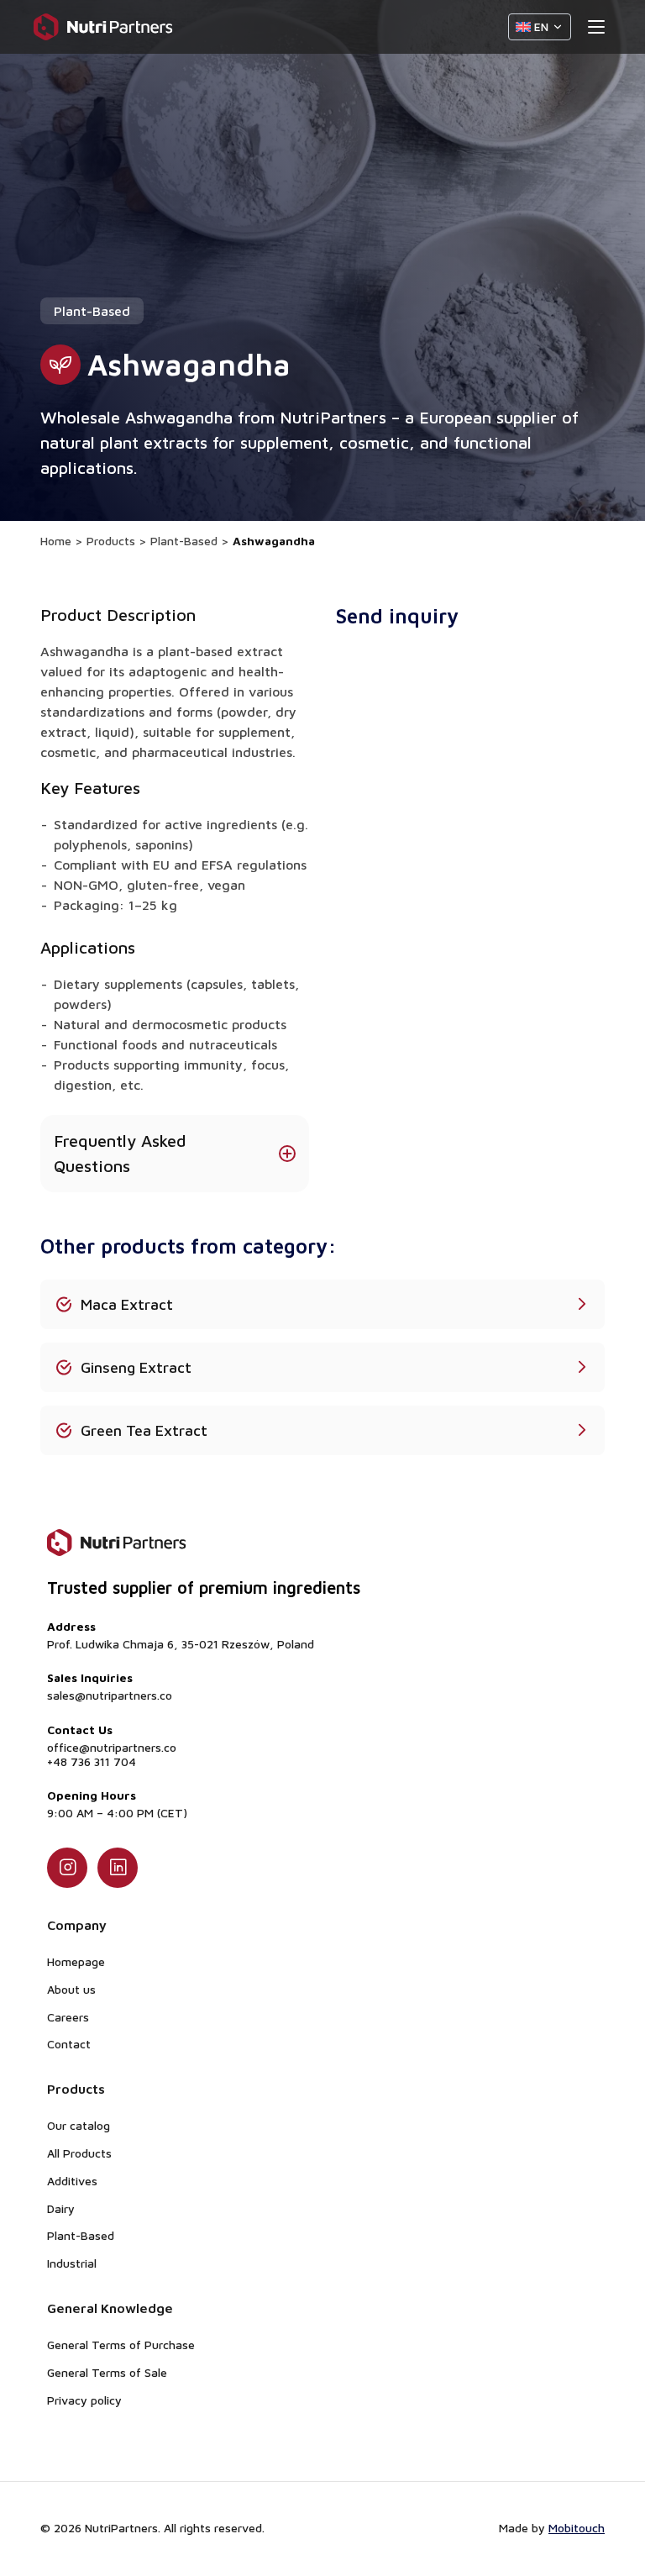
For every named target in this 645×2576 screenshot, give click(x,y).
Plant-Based (184, 541)
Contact (69, 2044)
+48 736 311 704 (92, 1762)
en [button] (541, 26)
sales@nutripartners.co (110, 1695)
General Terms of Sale (107, 2372)
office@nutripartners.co (112, 1748)
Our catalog (79, 2125)
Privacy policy (84, 2400)
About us (71, 1989)
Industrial (72, 2263)
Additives (72, 2181)
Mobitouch (577, 2528)
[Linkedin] (118, 1868)
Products (111, 541)
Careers (68, 2017)
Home (56, 541)
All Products (79, 2153)
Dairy (61, 2208)
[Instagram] (67, 1868)
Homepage (76, 1961)
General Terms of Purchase (121, 2345)
